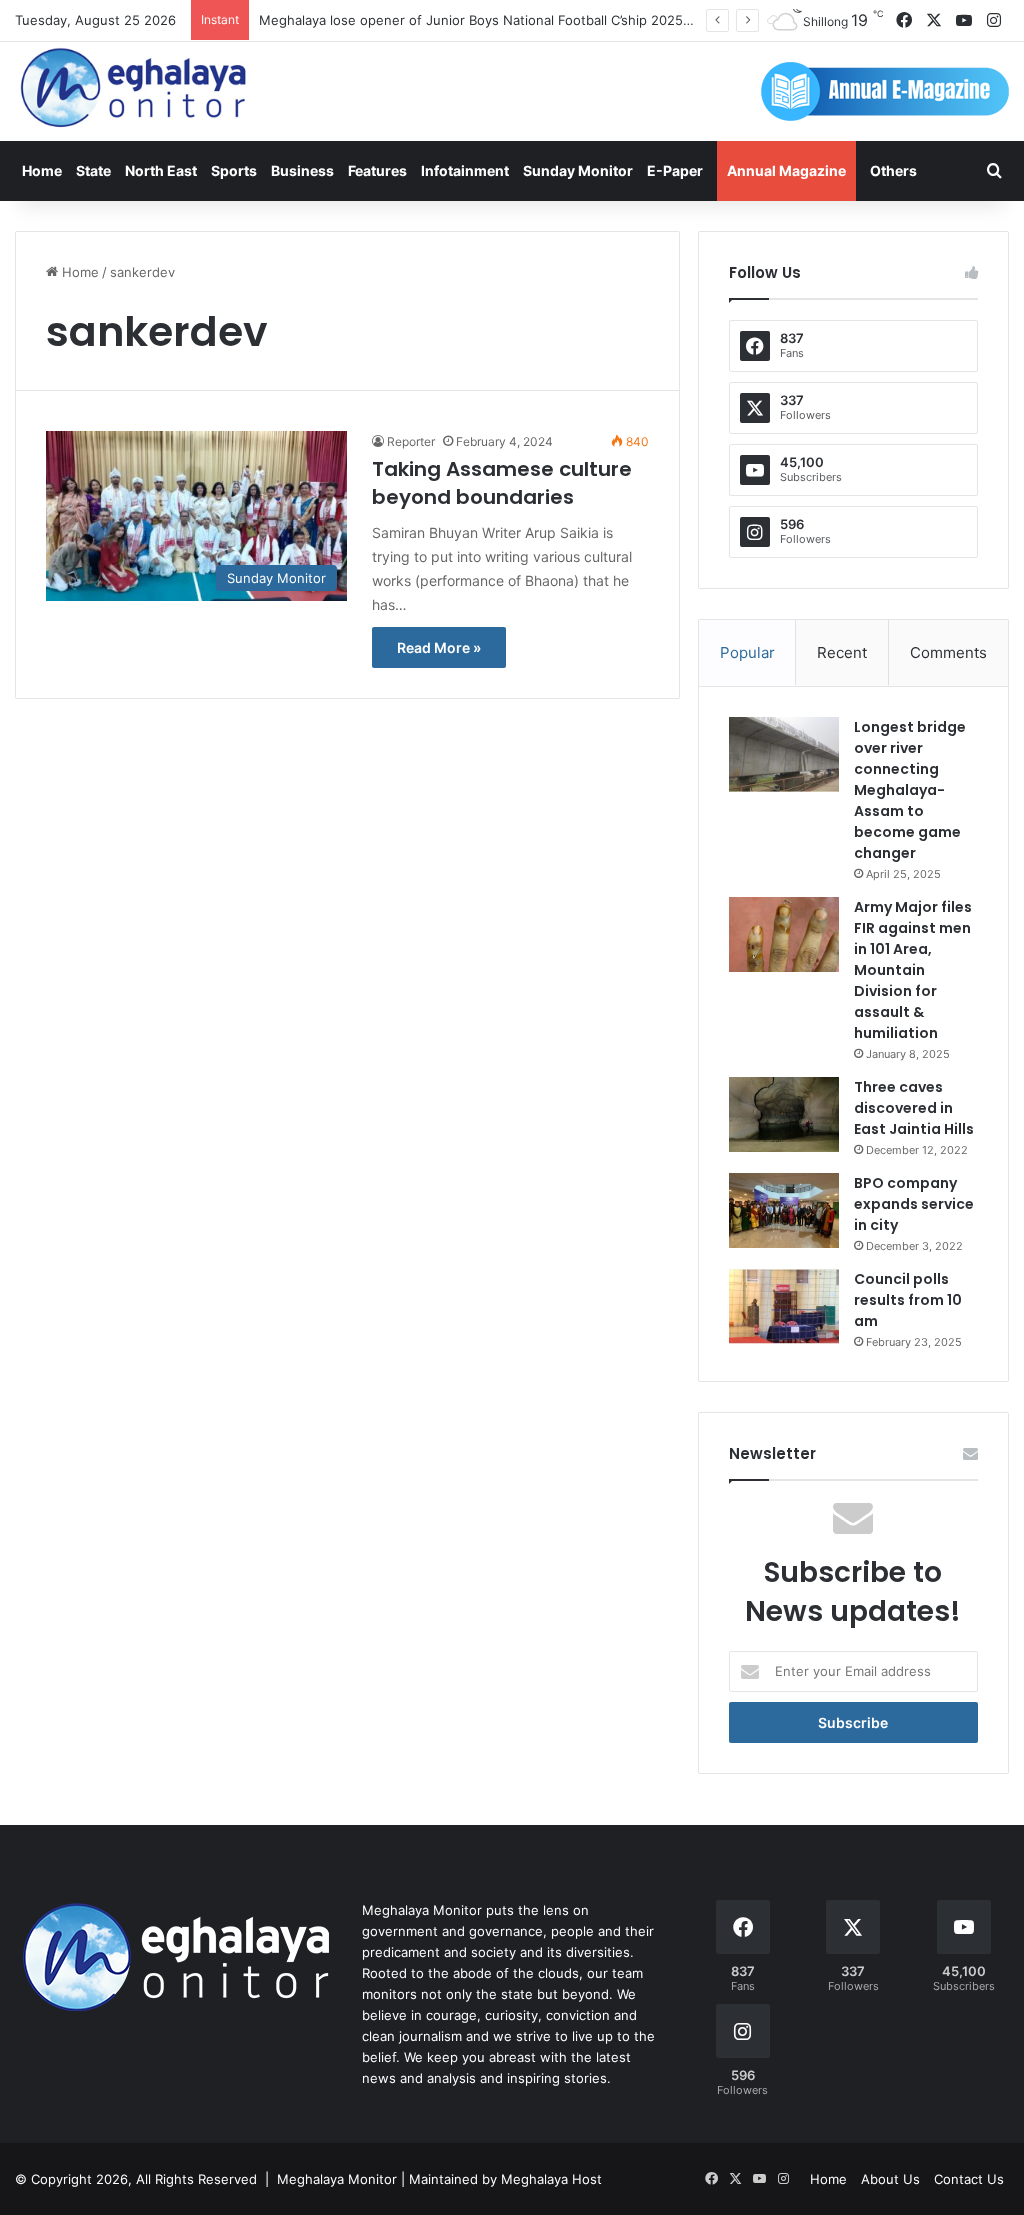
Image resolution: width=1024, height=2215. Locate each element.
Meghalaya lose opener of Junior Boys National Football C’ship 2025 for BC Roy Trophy (529, 20)
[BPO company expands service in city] (784, 1210)
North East (161, 170)
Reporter (411, 441)
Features (377, 170)
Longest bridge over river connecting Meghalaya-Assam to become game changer (910, 790)
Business (302, 170)
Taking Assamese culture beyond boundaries (502, 483)
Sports (234, 170)
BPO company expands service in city (914, 1204)
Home (42, 170)
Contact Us (969, 2179)
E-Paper (675, 170)
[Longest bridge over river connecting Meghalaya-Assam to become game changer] (784, 754)
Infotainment (465, 170)
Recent (842, 652)
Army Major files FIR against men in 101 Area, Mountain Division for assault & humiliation (913, 970)
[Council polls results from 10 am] (784, 1306)
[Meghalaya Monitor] (135, 88)
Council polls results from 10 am (908, 1300)
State (93, 170)
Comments (948, 652)
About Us (890, 2179)
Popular (747, 652)
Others (893, 170)
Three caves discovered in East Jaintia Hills (914, 1108)
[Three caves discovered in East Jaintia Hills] (784, 1114)
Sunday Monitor (578, 170)
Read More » (439, 647)
